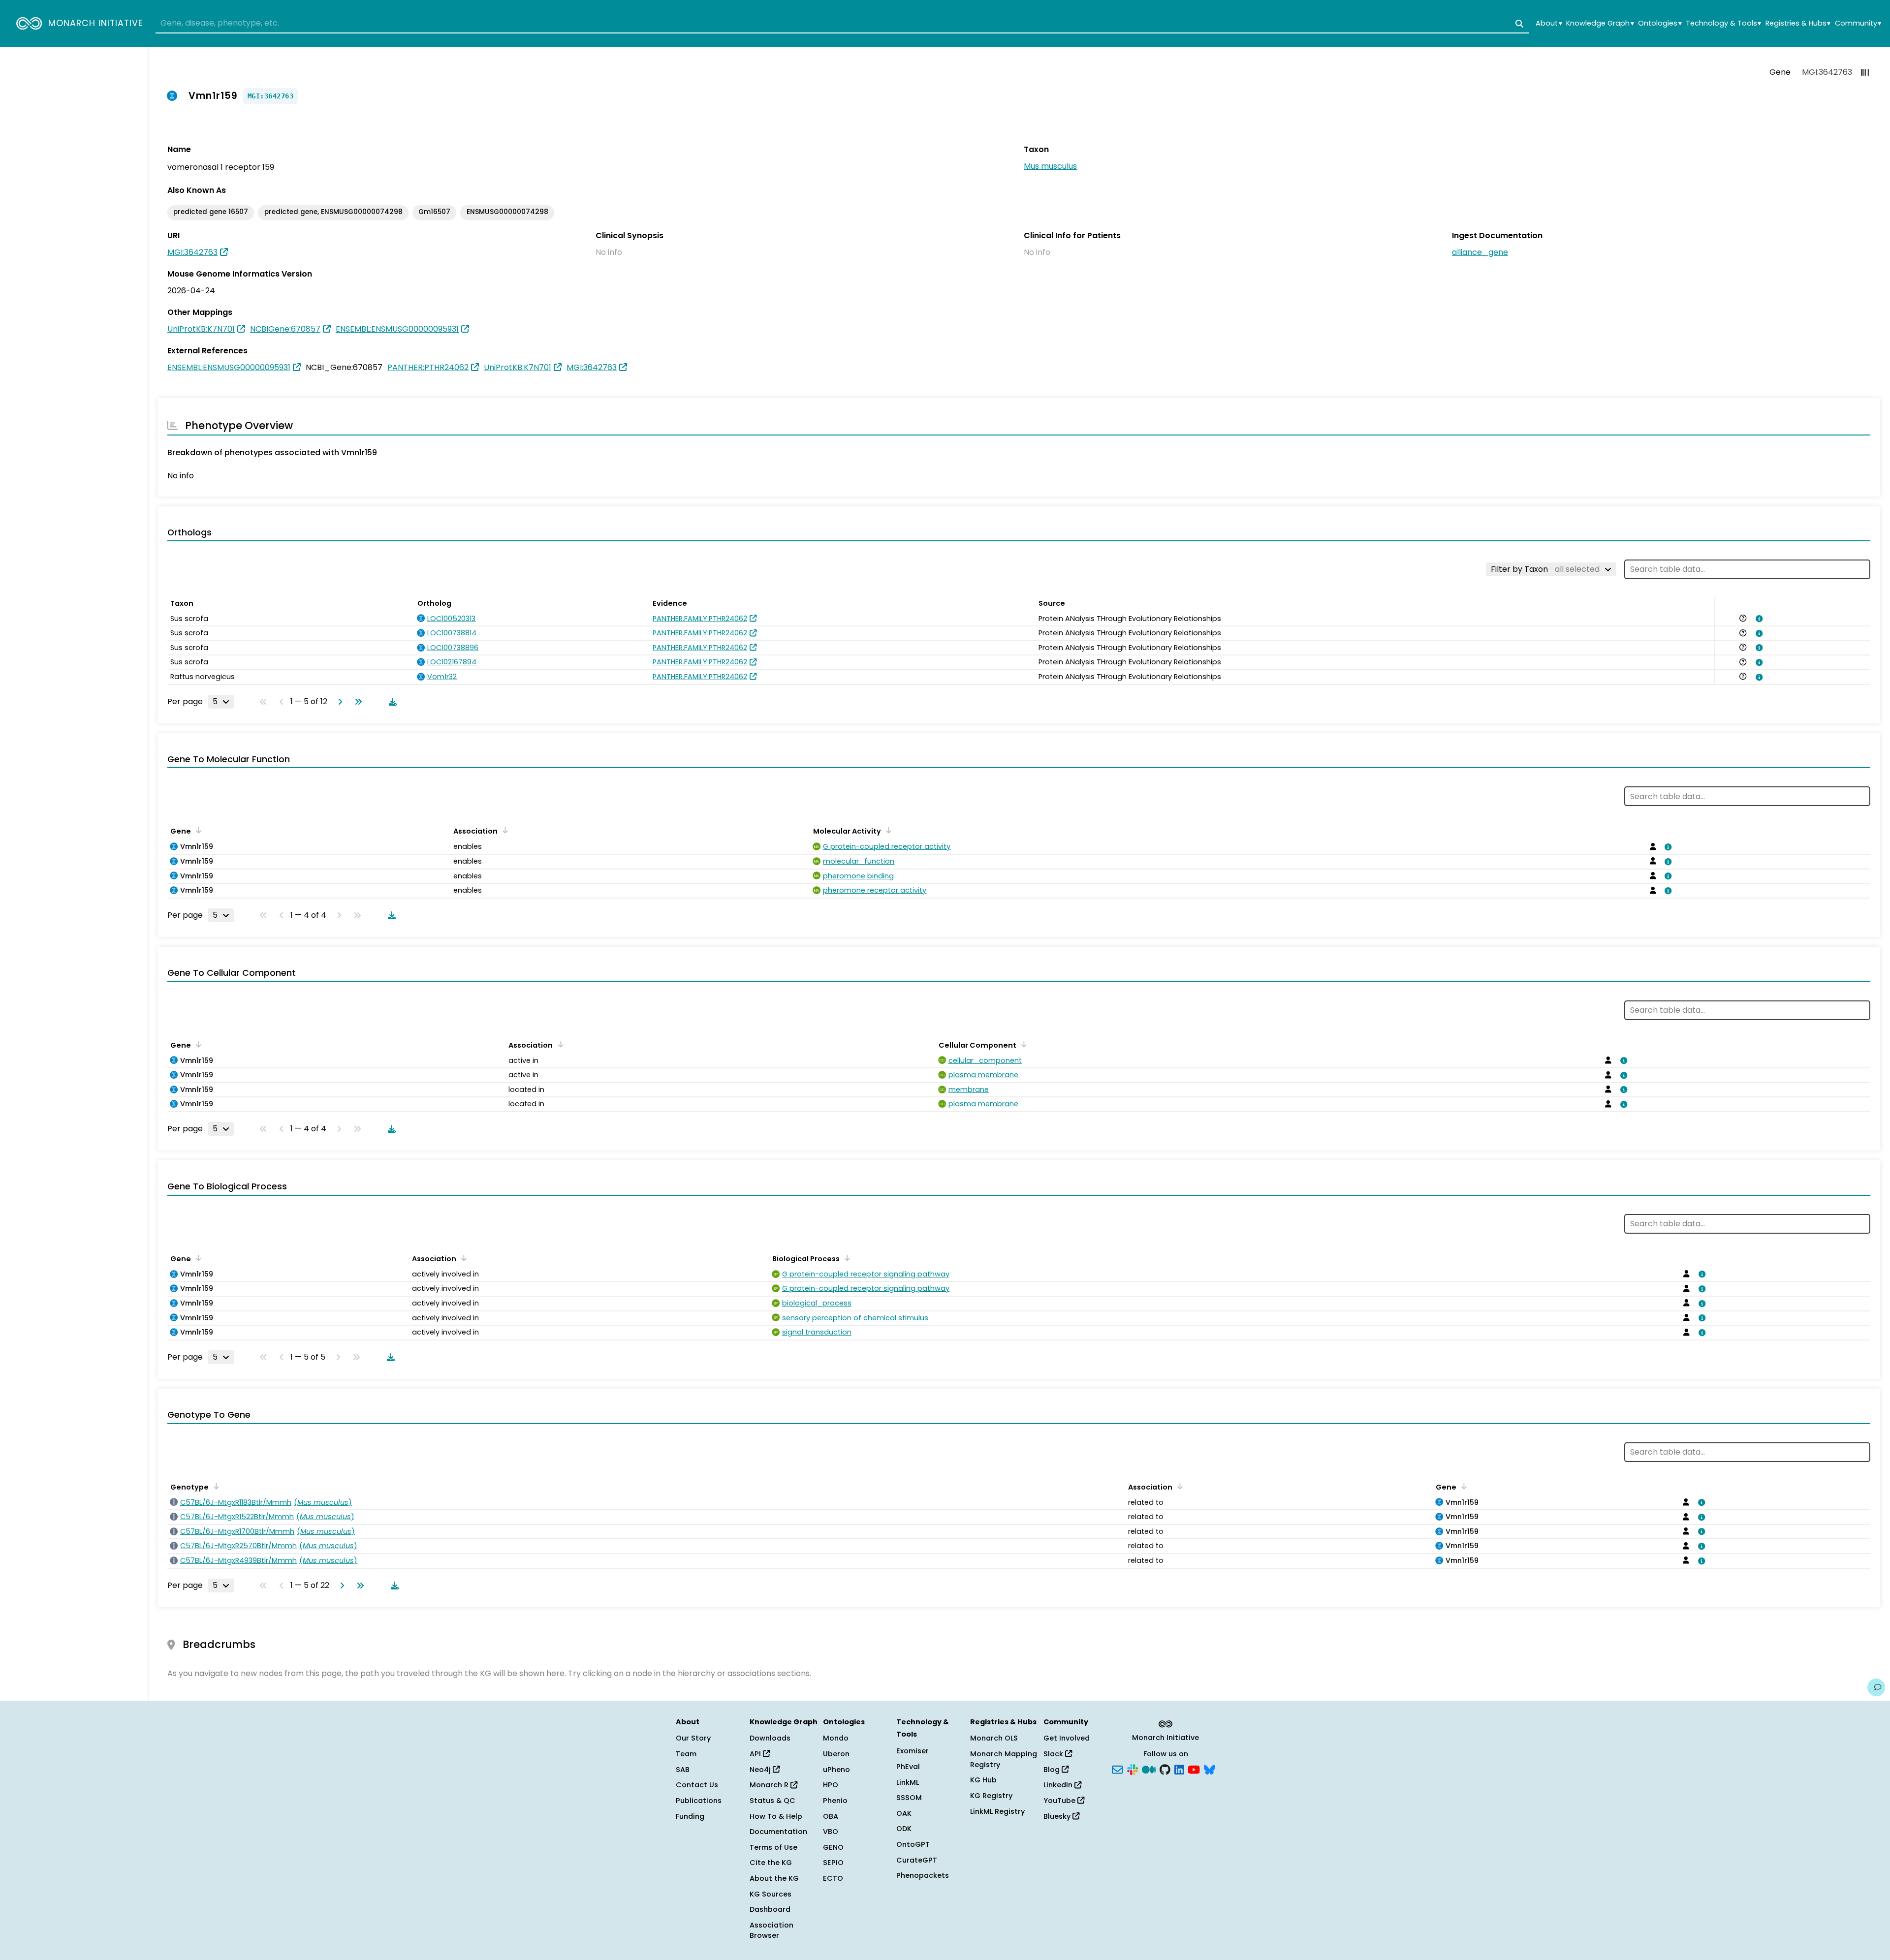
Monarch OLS (994, 1738)
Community (1858, 23)
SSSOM (909, 1798)
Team (686, 1754)
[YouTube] (1194, 1769)
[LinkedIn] (1179, 1769)
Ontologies (1660, 23)
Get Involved (1067, 1738)
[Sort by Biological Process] (846, 1258)
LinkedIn (1059, 1785)
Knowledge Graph (1600, 23)
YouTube (1060, 1801)
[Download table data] (391, 702)
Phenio (835, 1801)
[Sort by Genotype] (215, 1486)
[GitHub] (1165, 1769)
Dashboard (770, 1909)
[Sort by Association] (504, 830)
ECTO (833, 1878)
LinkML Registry (997, 1811)
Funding (690, 1816)
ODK (904, 1829)
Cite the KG (771, 1863)
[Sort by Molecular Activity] (887, 830)
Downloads (770, 1738)
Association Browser (772, 1930)
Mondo (836, 1738)
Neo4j (761, 1770)
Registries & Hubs (1798, 23)
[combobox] (842, 24)
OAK (904, 1813)
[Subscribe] (1117, 1769)
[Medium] (1149, 1769)
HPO (831, 1785)
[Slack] (1133, 1769)
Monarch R (770, 1785)
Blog (1053, 1770)
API (756, 1754)
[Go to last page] (356, 702)
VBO (831, 1832)
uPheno (836, 1770)
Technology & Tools (1723, 23)
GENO (833, 1847)
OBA (831, 1816)
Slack (1054, 1754)
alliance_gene (1480, 252)
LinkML (908, 1782)
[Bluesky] (1209, 1769)
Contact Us (697, 1785)
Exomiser (913, 1751)
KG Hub (983, 1780)
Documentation (778, 1832)
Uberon (836, 1754)
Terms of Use (773, 1847)
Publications (699, 1801)
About (1549, 23)
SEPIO (833, 1863)
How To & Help (776, 1816)
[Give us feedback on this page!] (1876, 1687)
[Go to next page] (338, 702)
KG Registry (991, 1796)
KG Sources (771, 1894)
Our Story (693, 1738)
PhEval (908, 1767)
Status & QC (772, 1801)
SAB (683, 1770)
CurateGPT (917, 1860)
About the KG (774, 1878)
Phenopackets (923, 1875)
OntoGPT (913, 1844)
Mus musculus (1050, 166)
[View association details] (1757, 619)
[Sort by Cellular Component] (1022, 1044)
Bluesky (1058, 1816)
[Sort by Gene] (197, 830)
